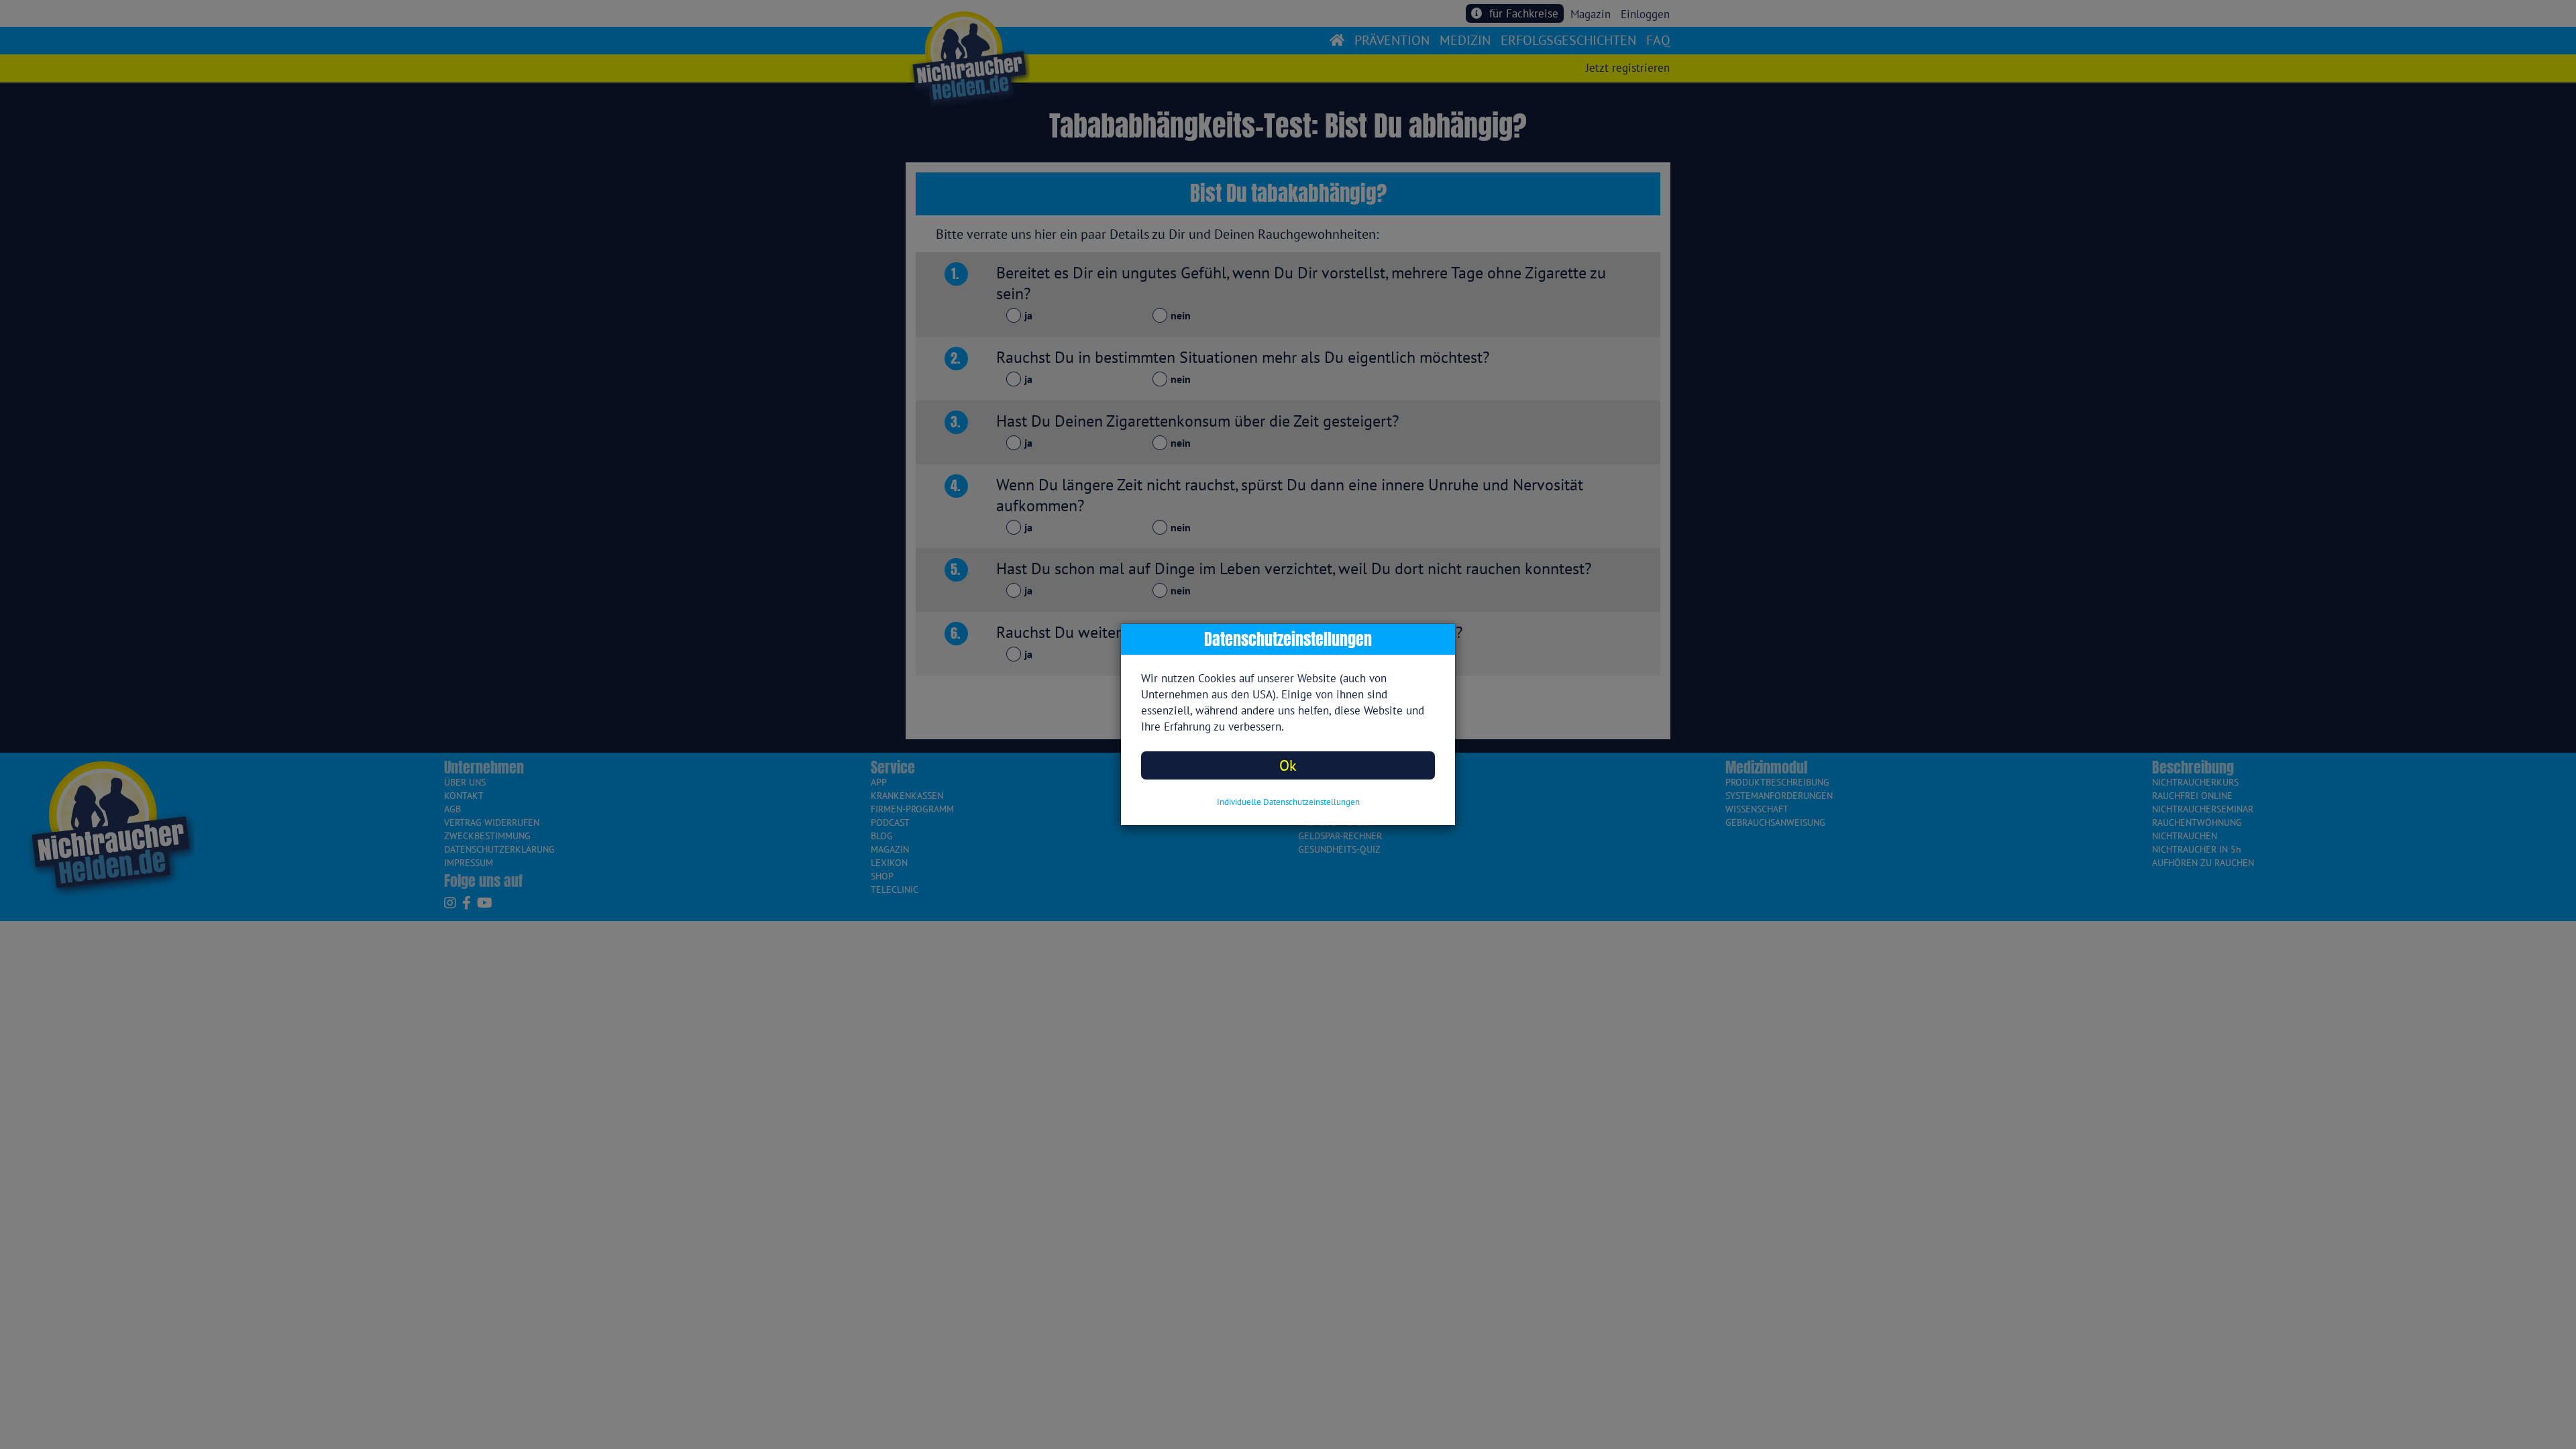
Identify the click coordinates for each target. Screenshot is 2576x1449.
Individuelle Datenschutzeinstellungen (1288, 802)
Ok (1288, 765)
